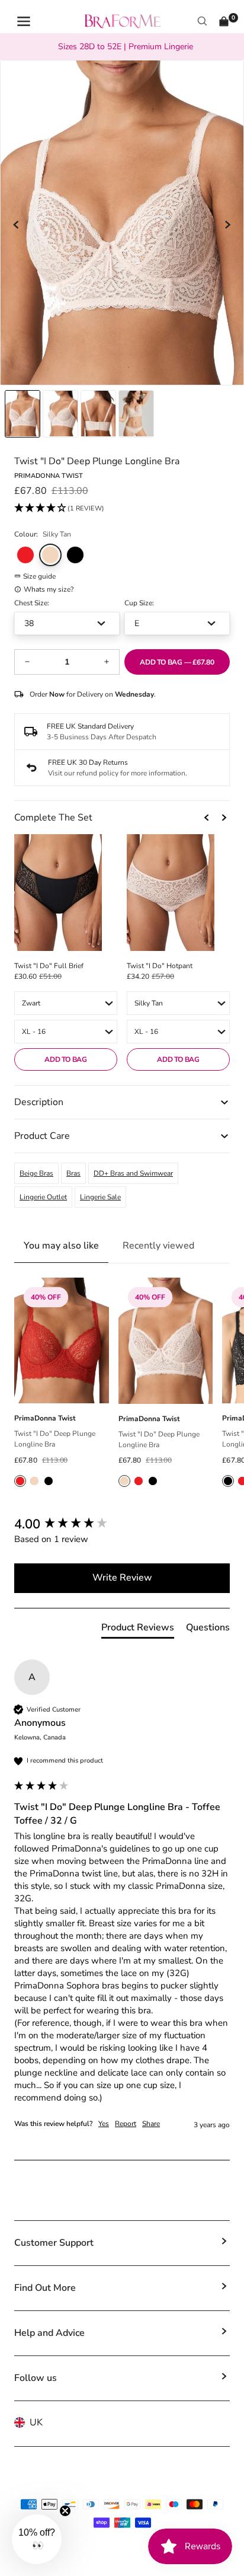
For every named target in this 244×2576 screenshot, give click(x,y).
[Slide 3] (136, 414)
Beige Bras (36, 1173)
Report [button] (126, 2124)
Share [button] (151, 2124)
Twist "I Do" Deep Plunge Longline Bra (55, 1439)
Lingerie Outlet (43, 1197)
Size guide (39, 576)
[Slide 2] (98, 414)
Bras (73, 1173)
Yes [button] (104, 2124)
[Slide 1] (60, 414)
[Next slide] (227, 225)
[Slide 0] (23, 414)
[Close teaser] (65, 2511)
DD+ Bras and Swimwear (133, 1173)
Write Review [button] (122, 1578)
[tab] (138, 1630)
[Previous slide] (17, 225)
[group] (122, 1525)
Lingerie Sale (100, 1197)
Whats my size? (49, 589)
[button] (59, 509)
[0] (224, 21)
